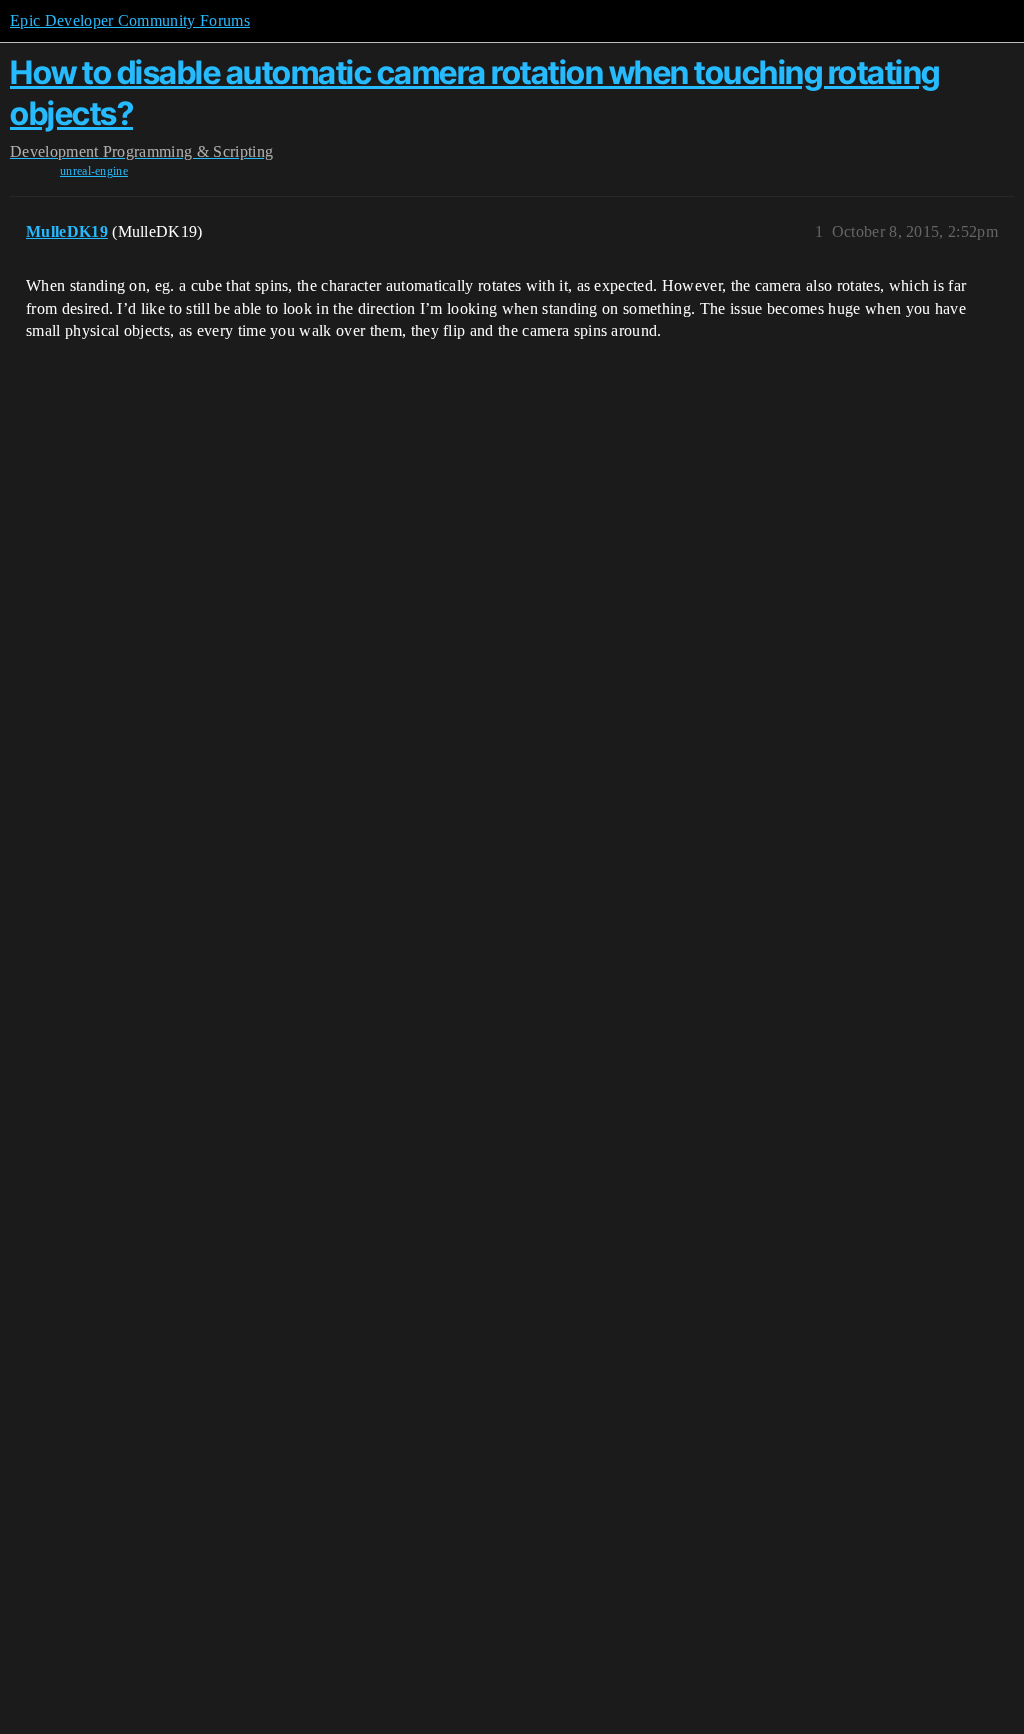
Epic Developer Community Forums (130, 20)
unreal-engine (94, 171)
